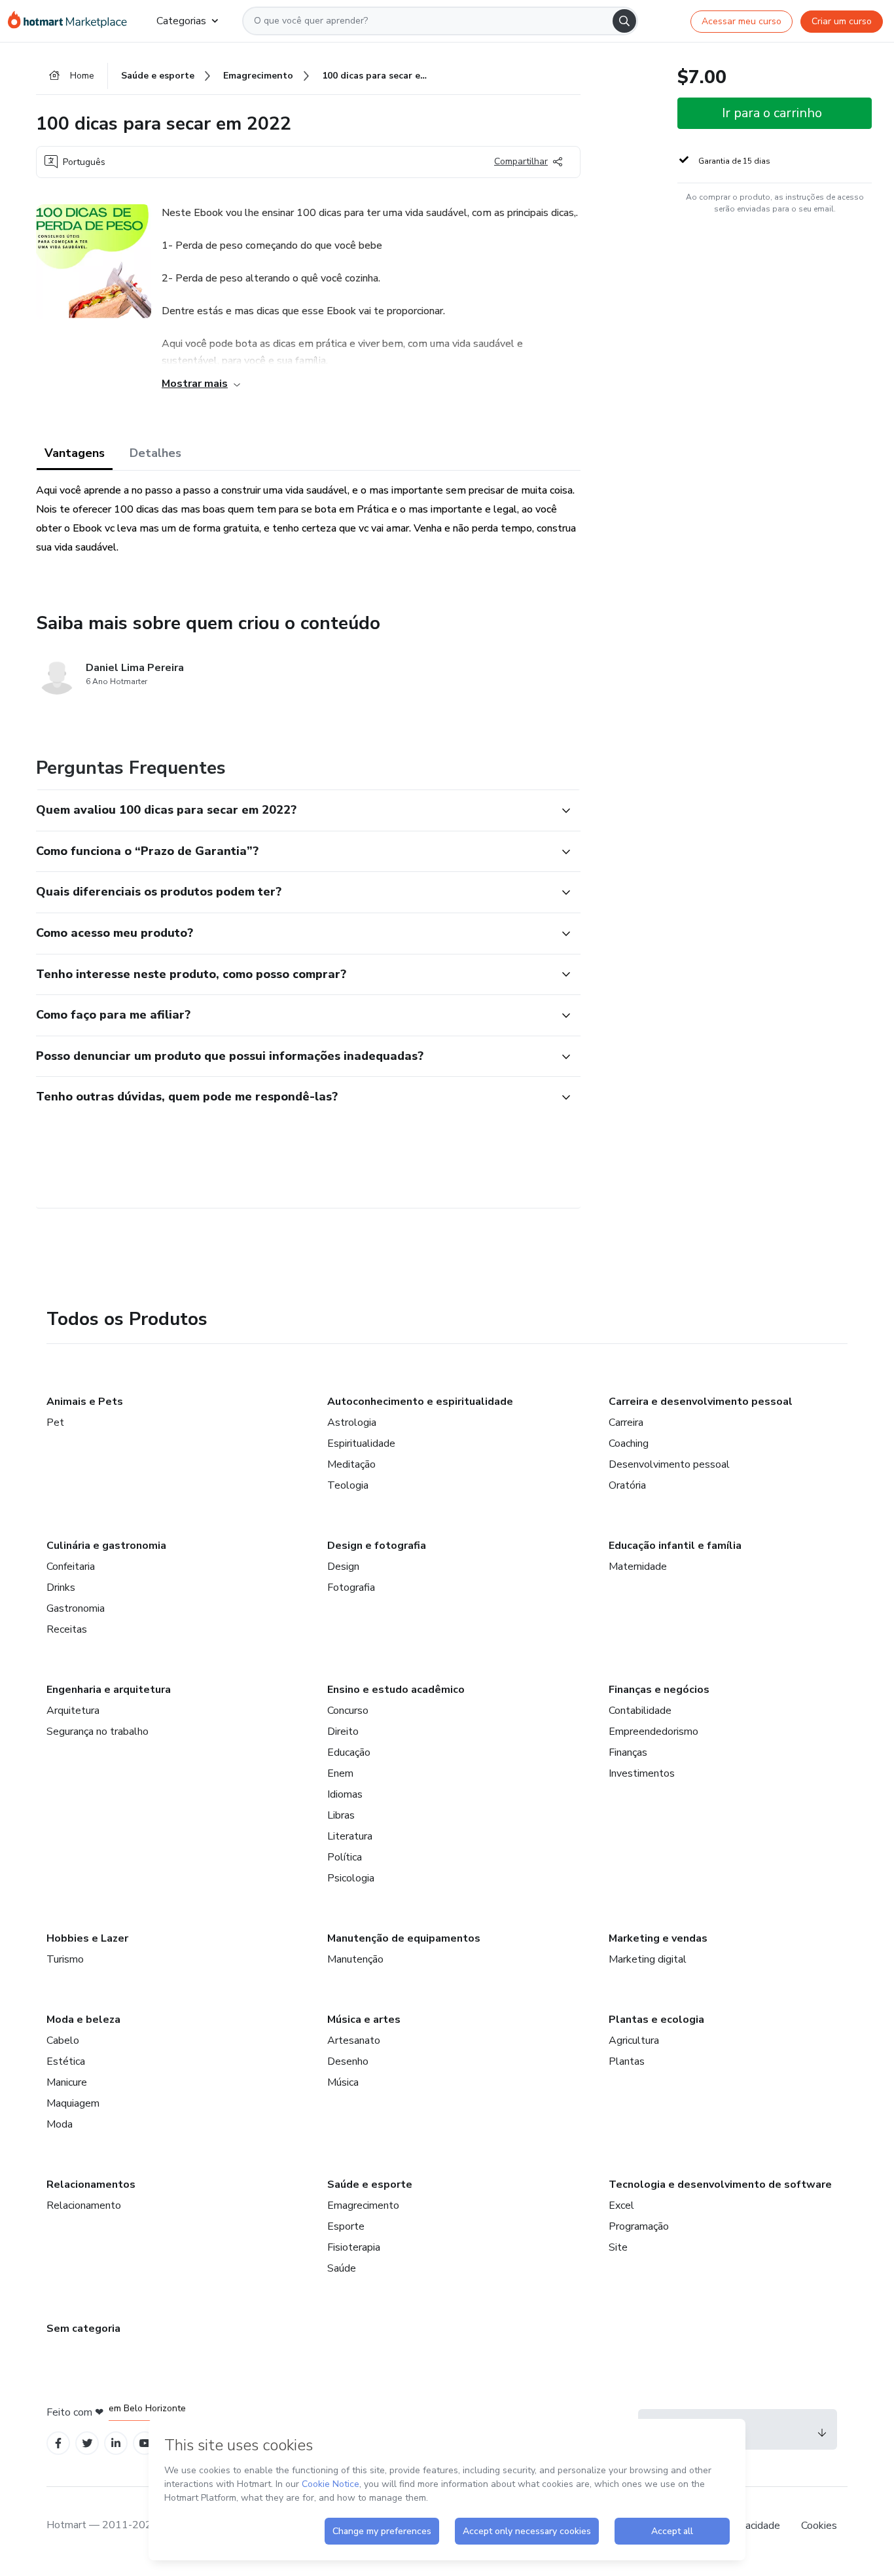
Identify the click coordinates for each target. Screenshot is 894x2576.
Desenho (348, 2061)
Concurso (348, 1711)
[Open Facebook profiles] (58, 2443)
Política (345, 1857)
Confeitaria (71, 1567)
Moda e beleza (83, 2020)
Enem (340, 1773)
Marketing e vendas (658, 1938)
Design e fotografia (377, 1546)
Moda (60, 2124)
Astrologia (352, 1423)
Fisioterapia (354, 2247)
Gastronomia (76, 1608)
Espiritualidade (361, 1443)
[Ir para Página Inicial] (72, 21)
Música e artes (364, 2020)
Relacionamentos (91, 2185)
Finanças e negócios (659, 1690)
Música (343, 2082)
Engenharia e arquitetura (109, 1690)
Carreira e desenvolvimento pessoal (701, 1402)
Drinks (61, 1587)
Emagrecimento (363, 2205)
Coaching (629, 1443)
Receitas (67, 1629)
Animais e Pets (85, 1402)
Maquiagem (73, 2103)
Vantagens (75, 453)
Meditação (351, 1464)
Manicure (67, 2082)
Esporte (346, 2226)
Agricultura (634, 2041)
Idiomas (345, 1794)
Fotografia (351, 1587)
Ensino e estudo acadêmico (396, 1690)
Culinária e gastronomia (106, 1546)
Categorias (181, 21)
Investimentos (642, 1773)
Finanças (628, 1752)
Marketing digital (648, 1959)
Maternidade (638, 1567)
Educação (349, 1752)
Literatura (350, 1836)
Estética (66, 2061)
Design (343, 1567)
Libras (341, 1815)
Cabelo (63, 2041)
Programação (639, 2226)
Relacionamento (84, 2205)
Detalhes (155, 453)
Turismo (65, 1959)
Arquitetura (73, 1711)
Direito (343, 1732)
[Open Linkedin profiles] (116, 2443)
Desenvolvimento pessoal (669, 1464)
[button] (294, 810)
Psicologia (351, 1878)
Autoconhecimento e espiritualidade (420, 1402)
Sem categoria (83, 2329)
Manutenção (355, 1959)
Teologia (348, 1485)
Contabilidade (640, 1711)
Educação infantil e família (675, 1546)
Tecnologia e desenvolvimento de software (720, 2185)
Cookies (819, 2526)
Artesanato (354, 2041)
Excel (621, 2205)
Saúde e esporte (370, 2185)
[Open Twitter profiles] (87, 2443)
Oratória (627, 1485)
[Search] (624, 21)
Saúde (342, 2268)
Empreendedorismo (653, 1732)
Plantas (627, 2061)
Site (618, 2247)
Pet (55, 1423)
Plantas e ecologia (656, 2020)
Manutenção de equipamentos (404, 1938)
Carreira (626, 1423)
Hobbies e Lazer (87, 1938)
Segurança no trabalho (98, 1732)
